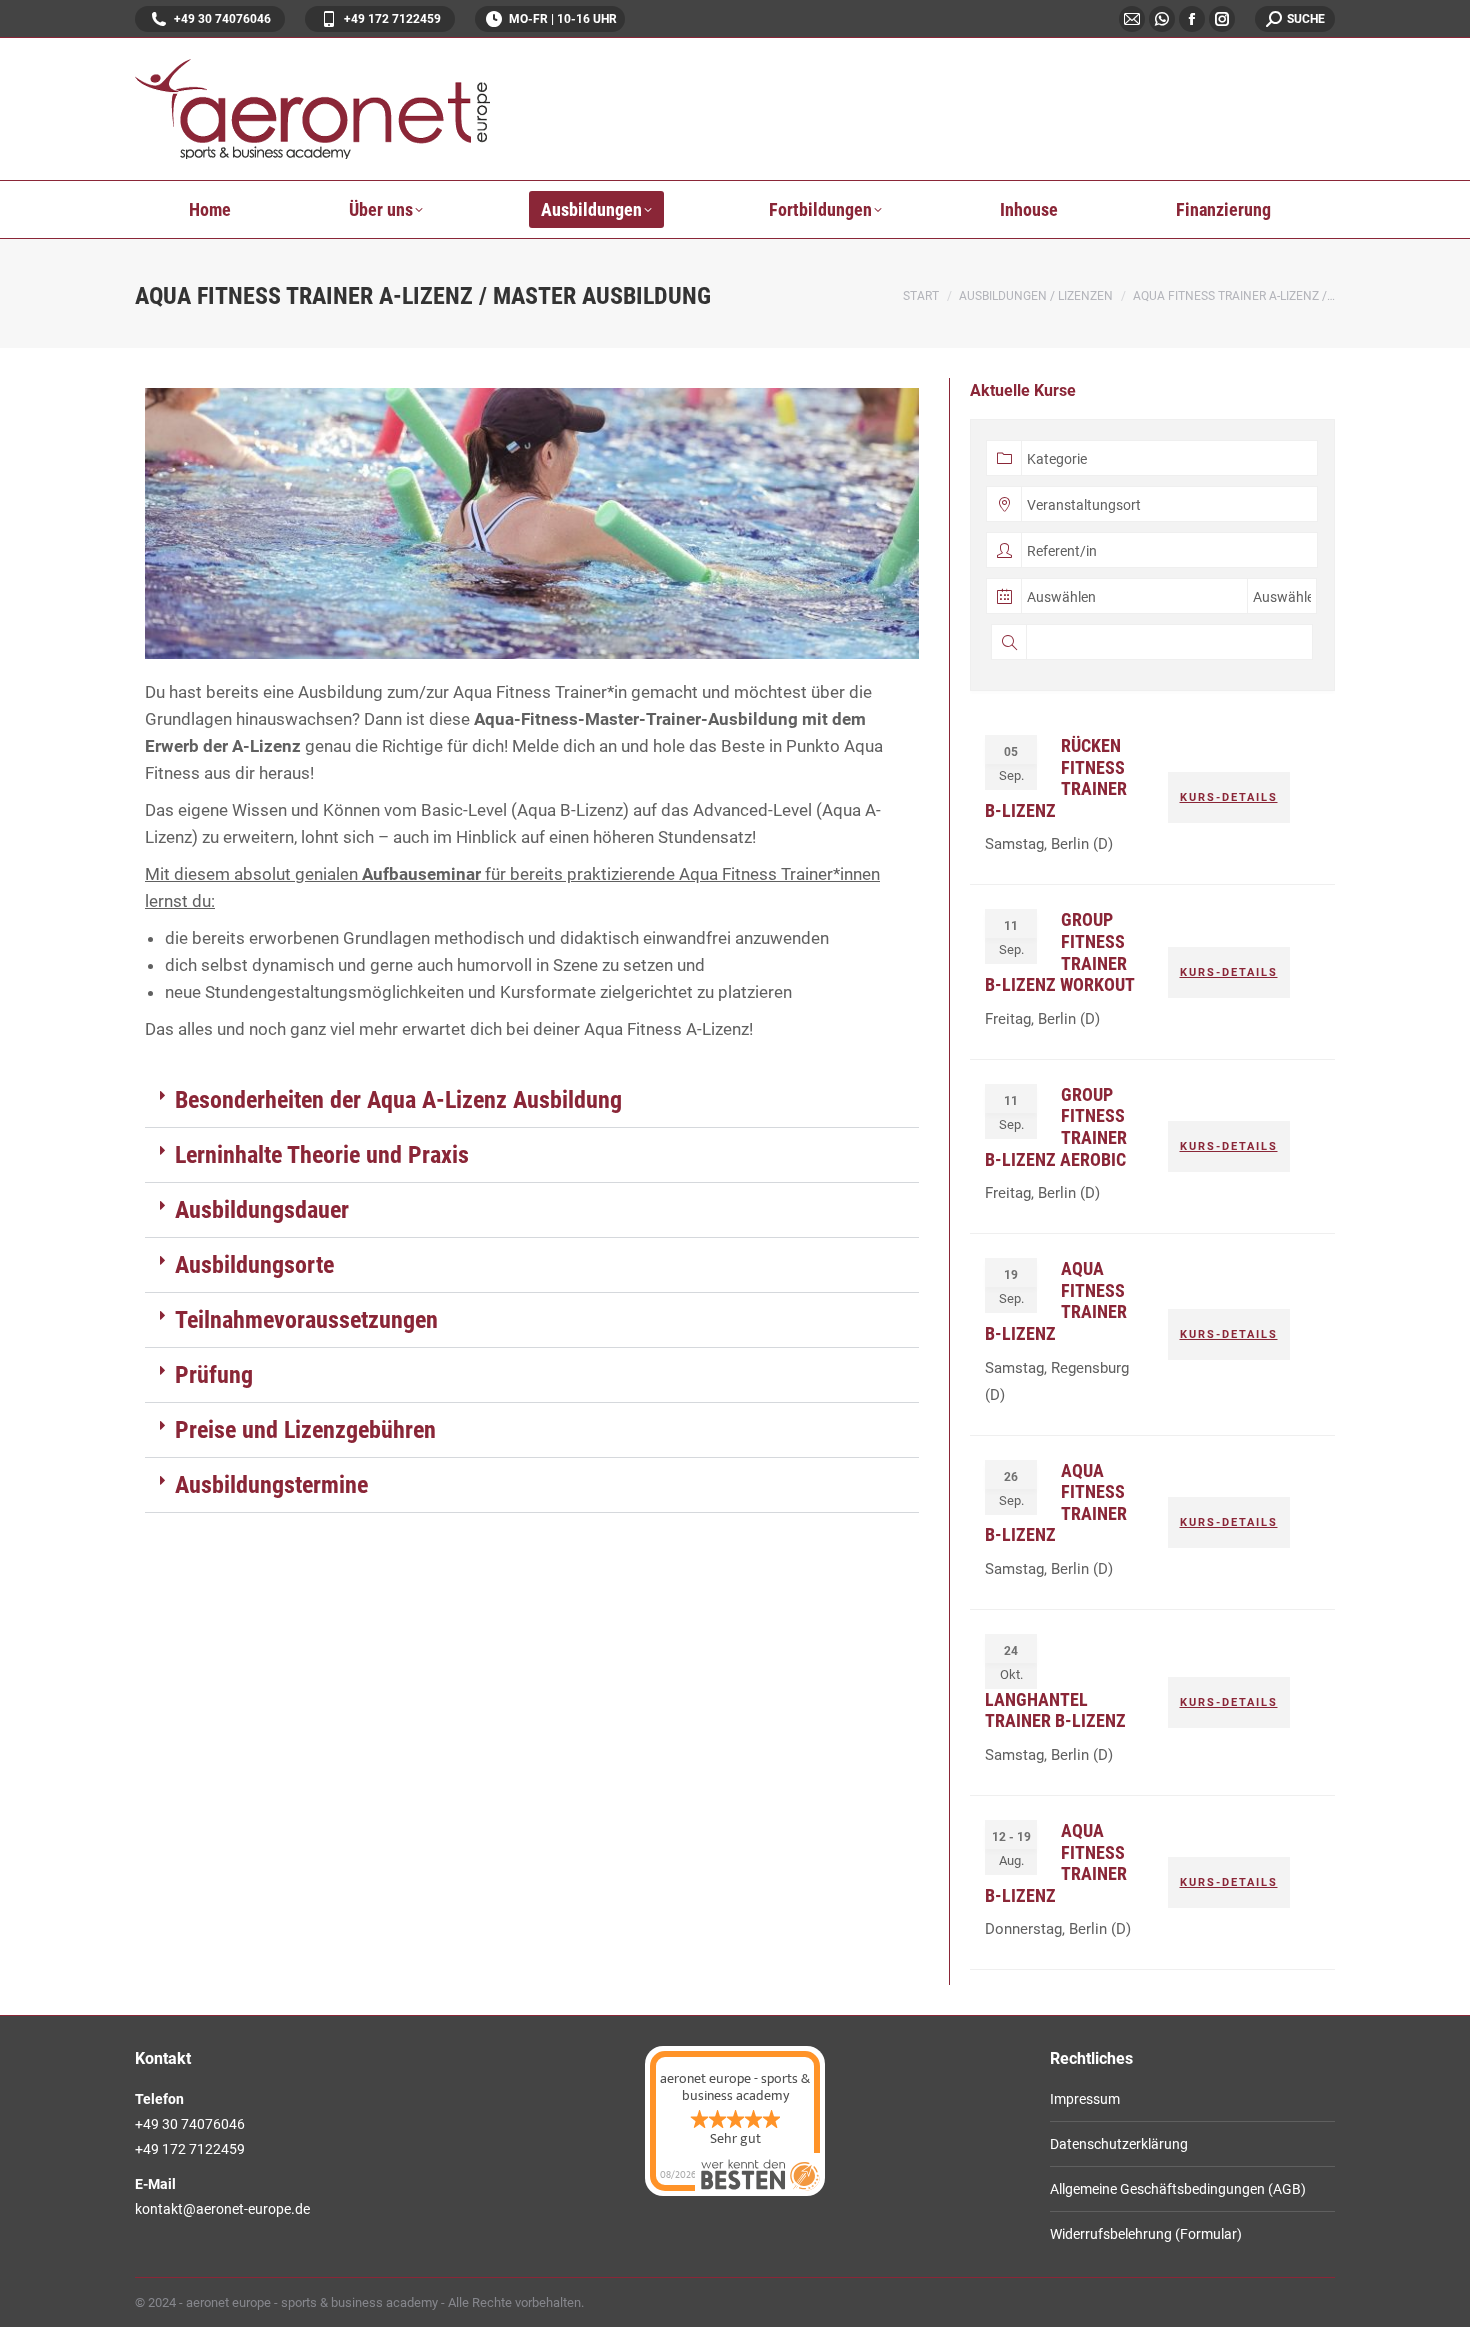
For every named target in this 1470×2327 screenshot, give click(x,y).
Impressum (1085, 2099)
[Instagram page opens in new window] (1222, 19)
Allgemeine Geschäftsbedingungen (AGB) (1178, 2189)
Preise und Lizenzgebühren (305, 1430)
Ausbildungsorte (254, 1265)
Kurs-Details (1229, 797)
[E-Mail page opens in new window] (1132, 19)
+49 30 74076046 (222, 19)
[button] (532, 1100)
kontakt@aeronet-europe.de (222, 2209)
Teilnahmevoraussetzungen (306, 1320)
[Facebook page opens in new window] (1192, 19)
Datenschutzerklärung (1119, 2144)
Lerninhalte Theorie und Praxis (322, 1155)
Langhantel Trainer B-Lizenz (1055, 1710)
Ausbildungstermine (271, 1485)
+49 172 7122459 (392, 19)
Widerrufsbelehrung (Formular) (1146, 2234)
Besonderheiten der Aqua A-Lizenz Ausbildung (398, 1100)
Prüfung (214, 1375)
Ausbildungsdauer (262, 1210)
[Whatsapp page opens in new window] (1162, 19)
